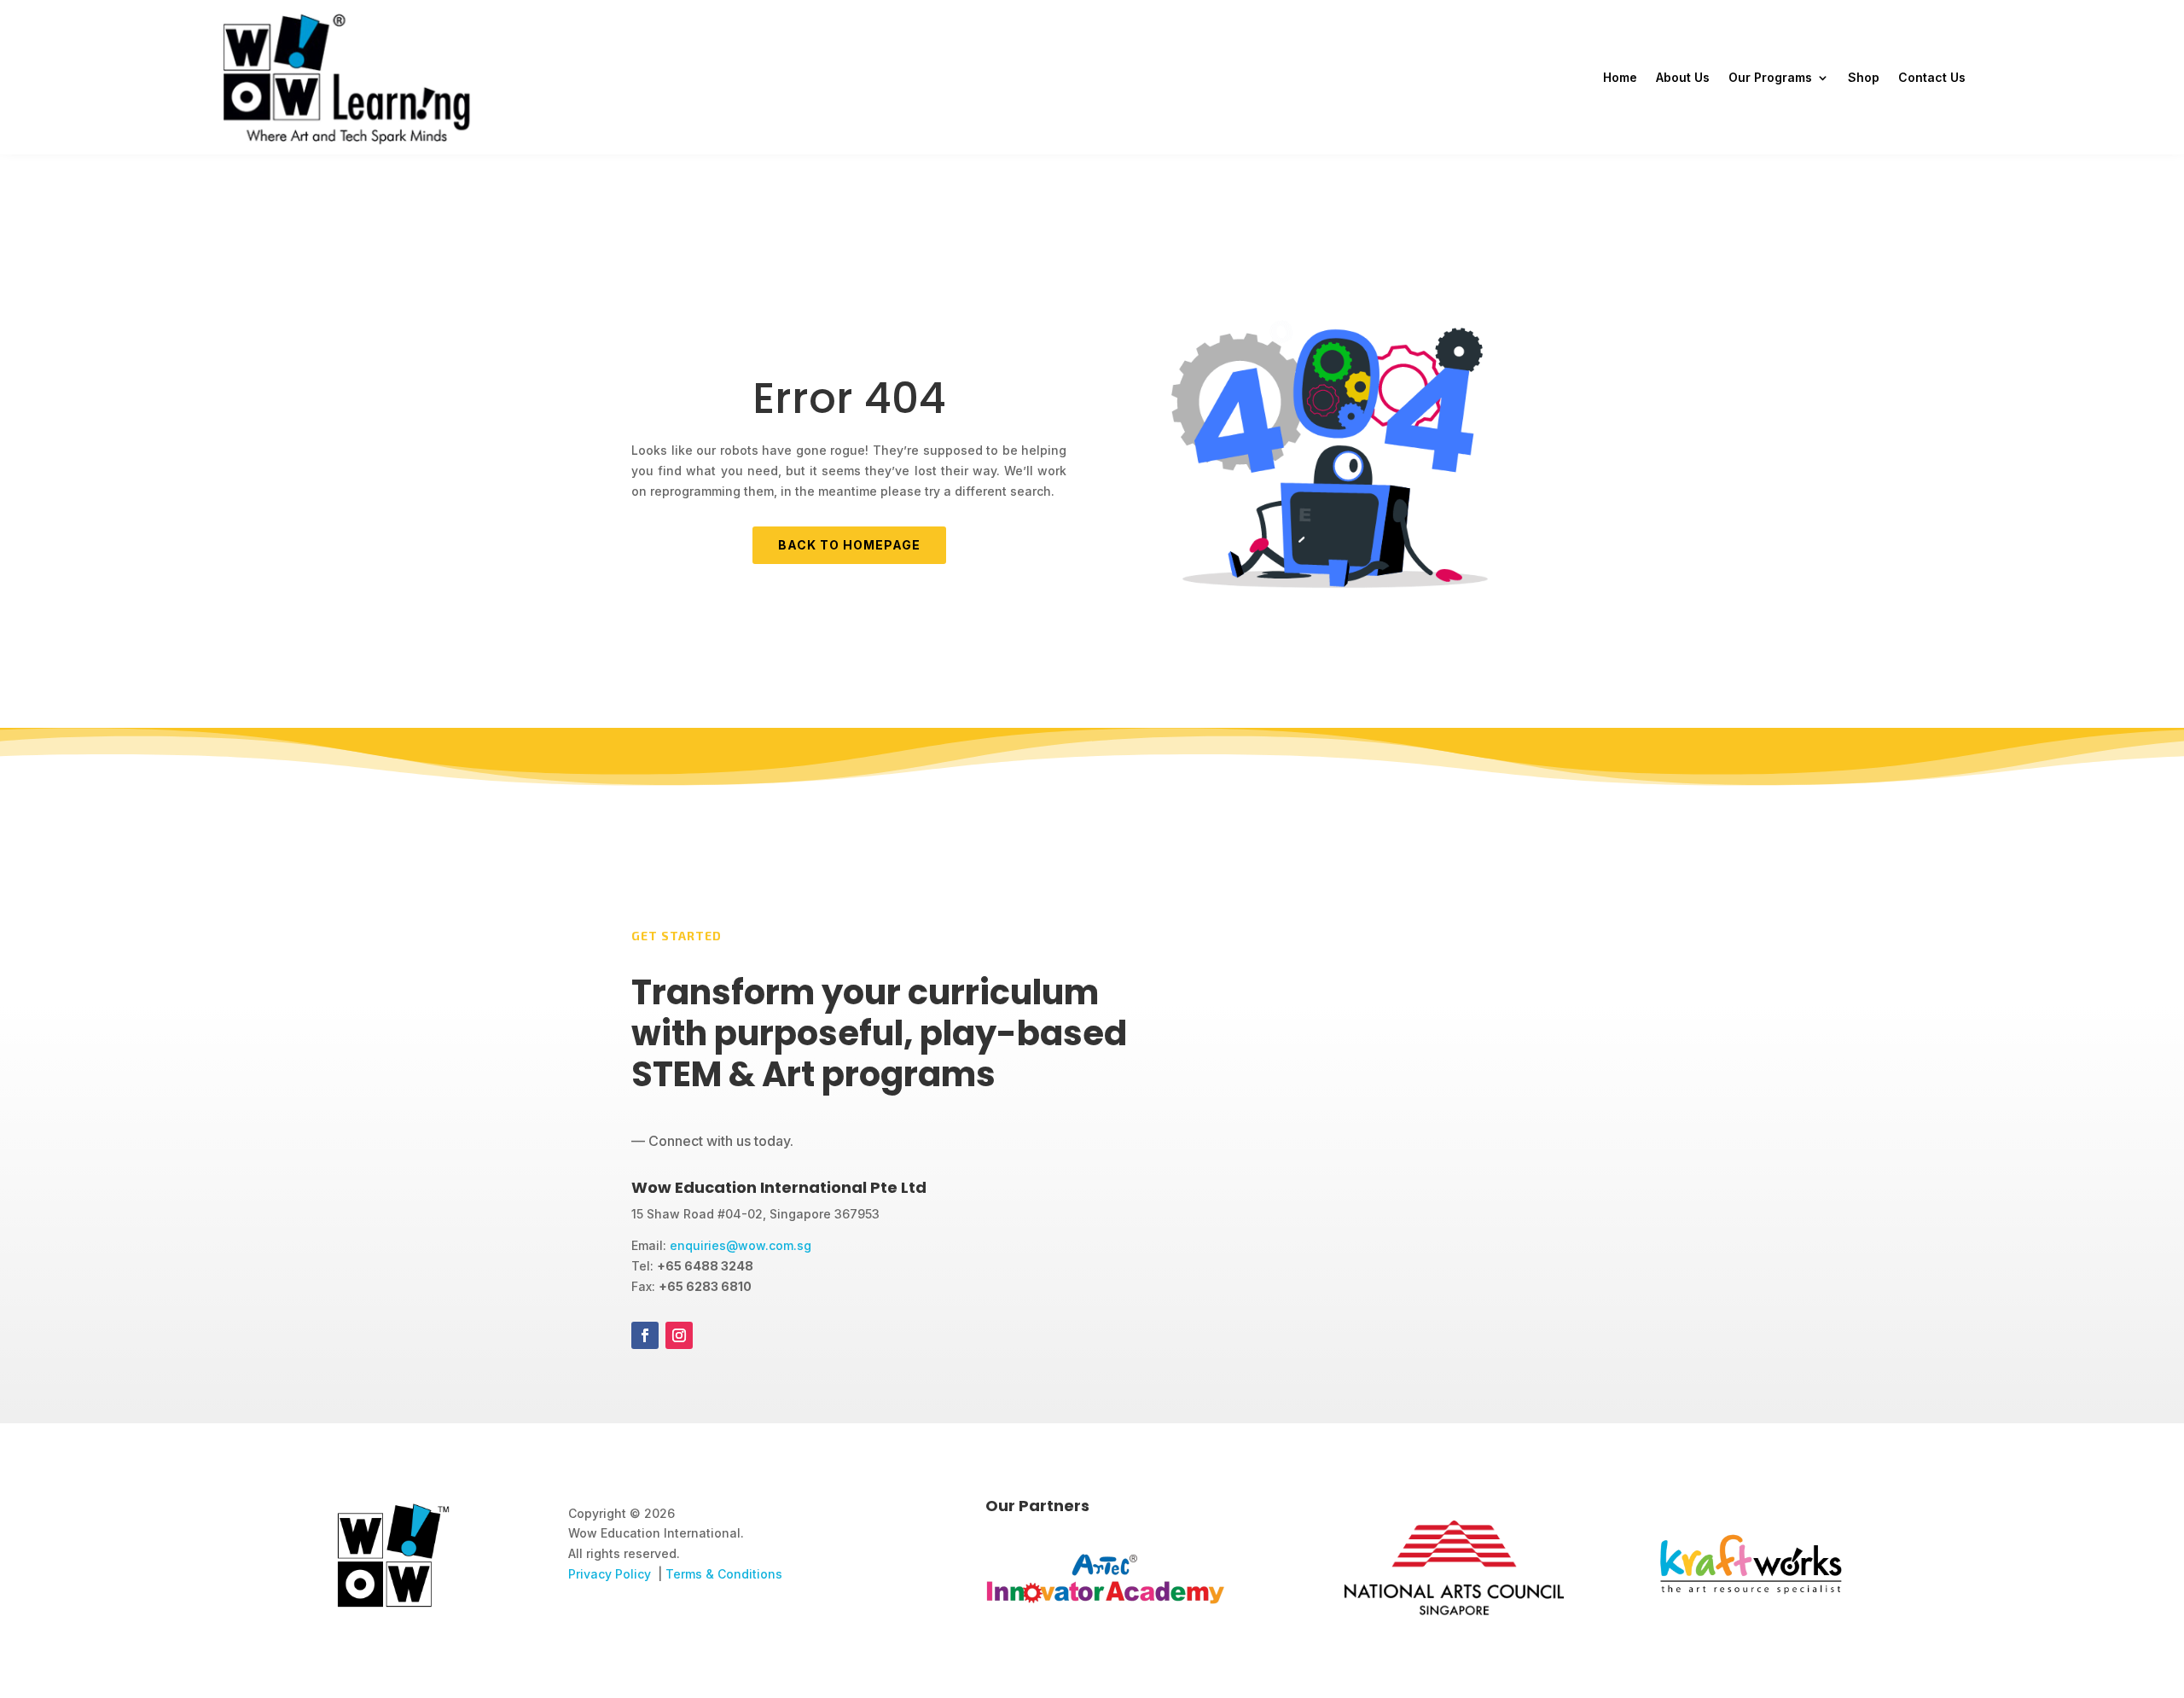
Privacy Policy (610, 1574)
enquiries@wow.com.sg (741, 1245)
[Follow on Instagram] (679, 1335)
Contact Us (1932, 77)
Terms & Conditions (724, 1574)
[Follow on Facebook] (645, 1335)
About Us (1683, 77)
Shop (1864, 77)
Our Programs (1770, 77)
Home (1620, 77)
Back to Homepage (849, 545)
